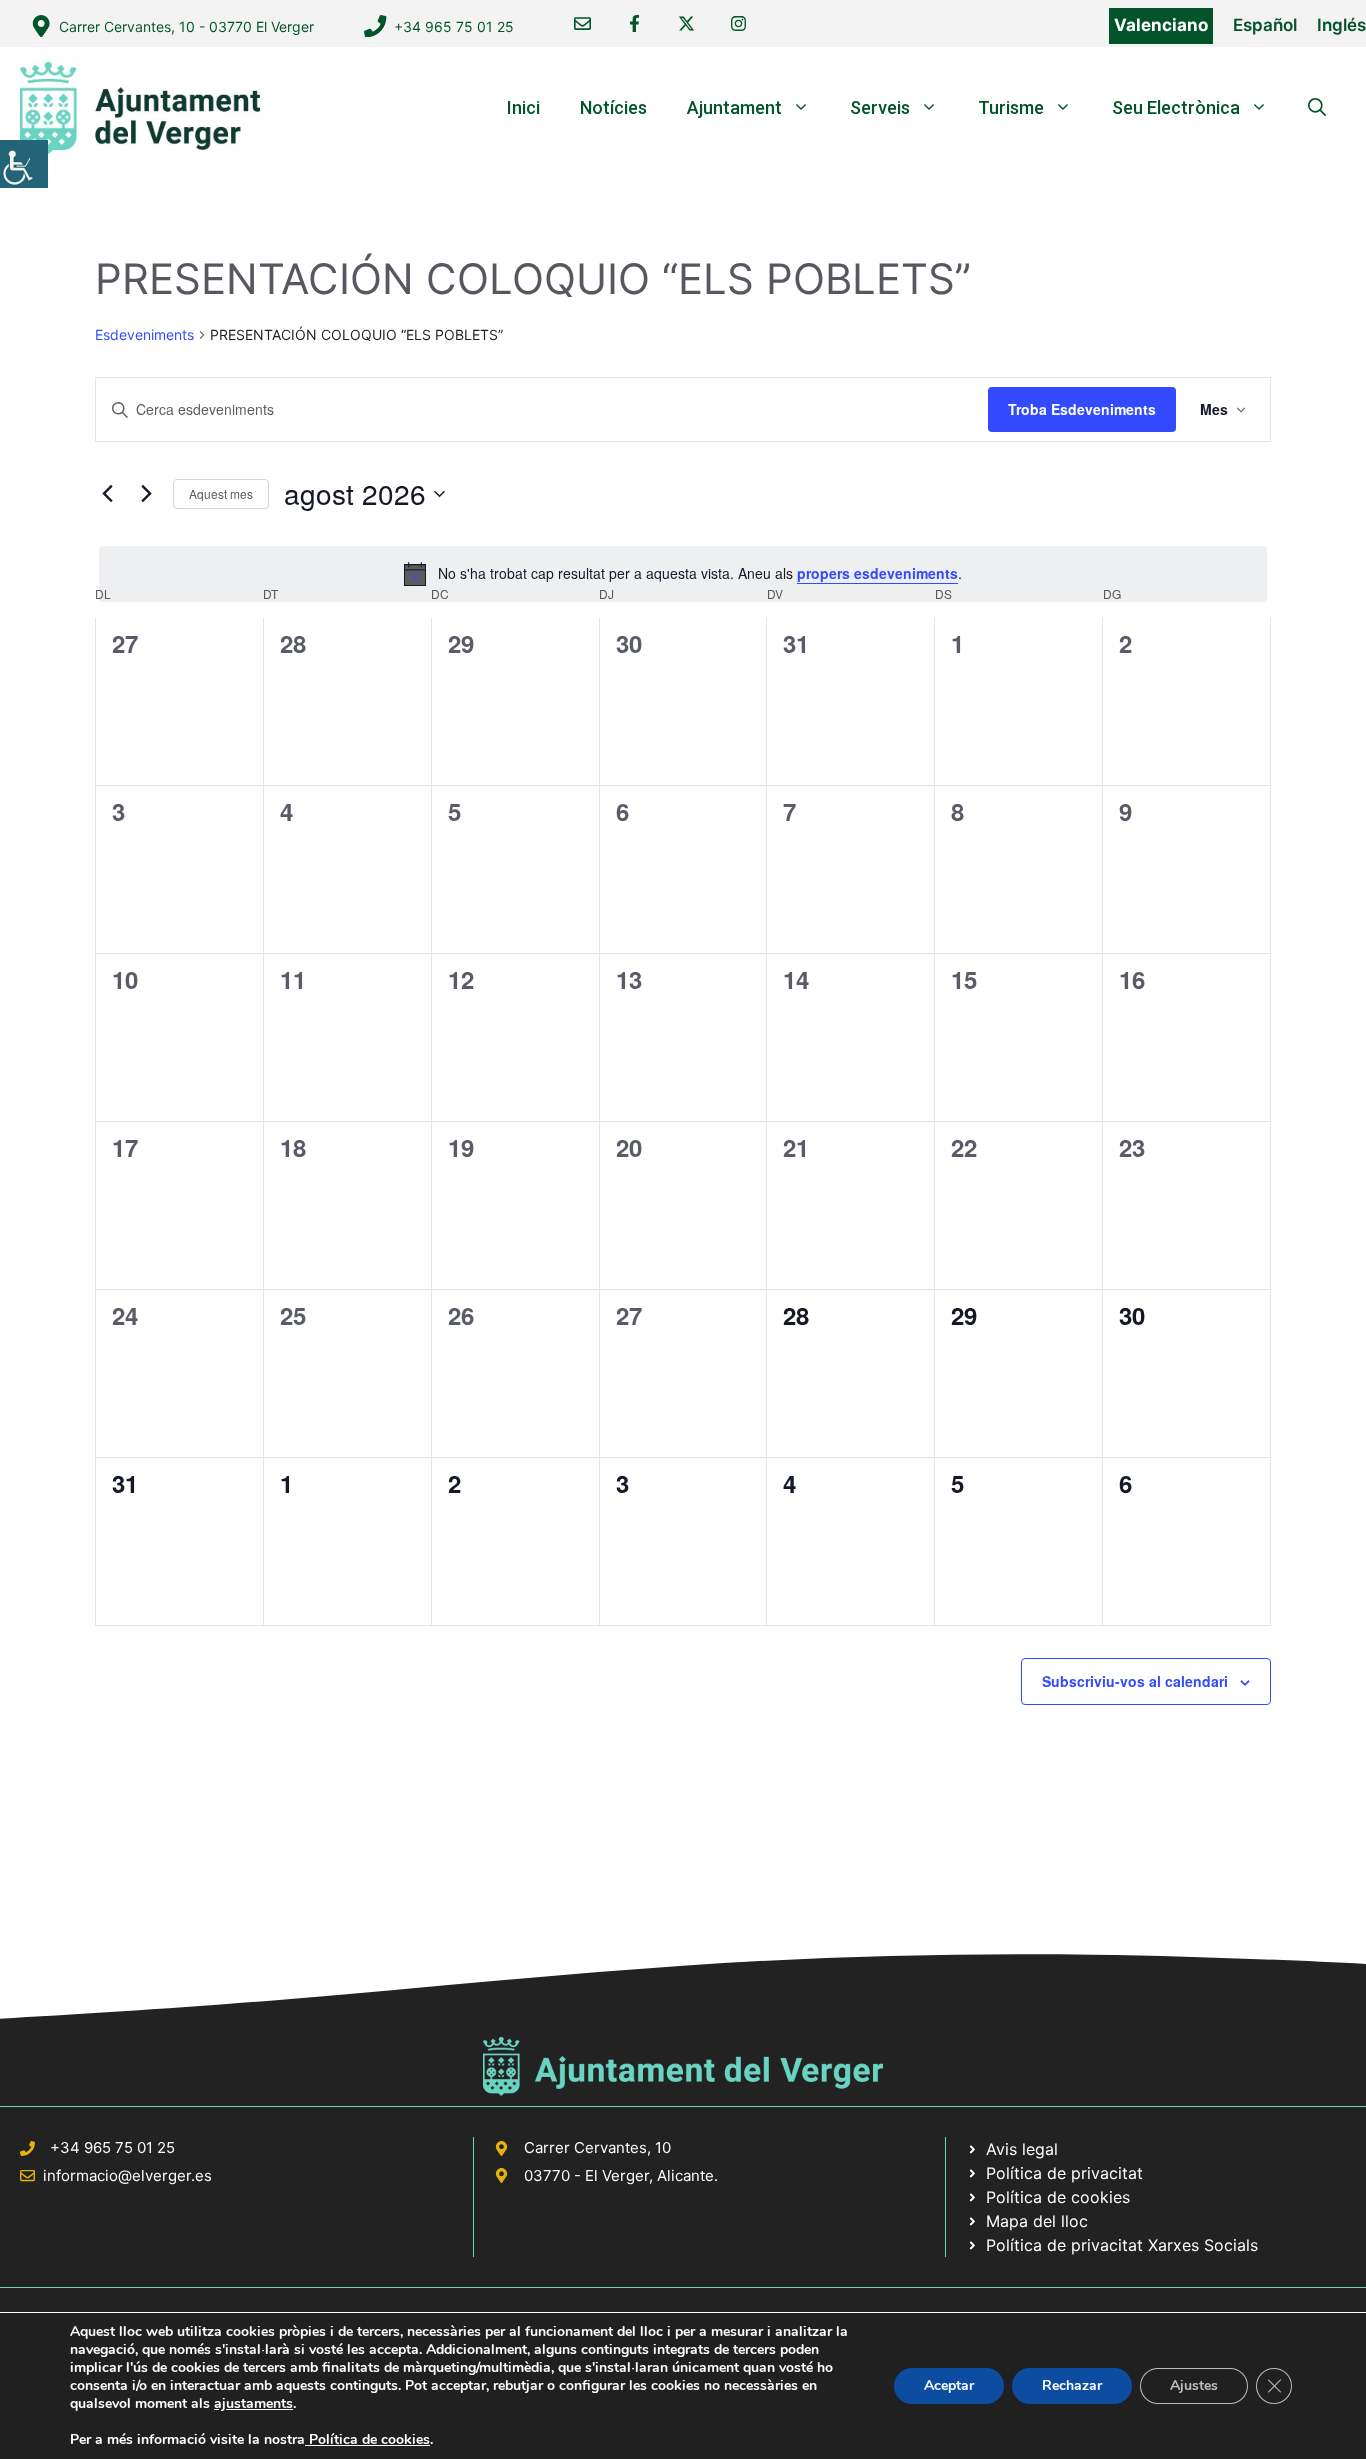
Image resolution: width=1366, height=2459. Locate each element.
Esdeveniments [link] (144, 334)
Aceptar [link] (949, 2385)
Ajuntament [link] (734, 107)
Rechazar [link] (1072, 2385)
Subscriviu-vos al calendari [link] (1135, 1681)
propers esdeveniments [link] (877, 573)
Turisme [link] (1011, 107)
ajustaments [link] (253, 2404)
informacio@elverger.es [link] (127, 2175)
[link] (24, 164)
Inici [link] (523, 107)
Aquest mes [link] (221, 493)
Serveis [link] (880, 107)
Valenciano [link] (1161, 25)
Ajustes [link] (1194, 2385)
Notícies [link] (613, 107)
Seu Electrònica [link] (1176, 107)
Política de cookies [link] (367, 2439)
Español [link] (1265, 25)
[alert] (683, 574)
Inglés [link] (1341, 25)
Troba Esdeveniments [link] (1082, 409)
